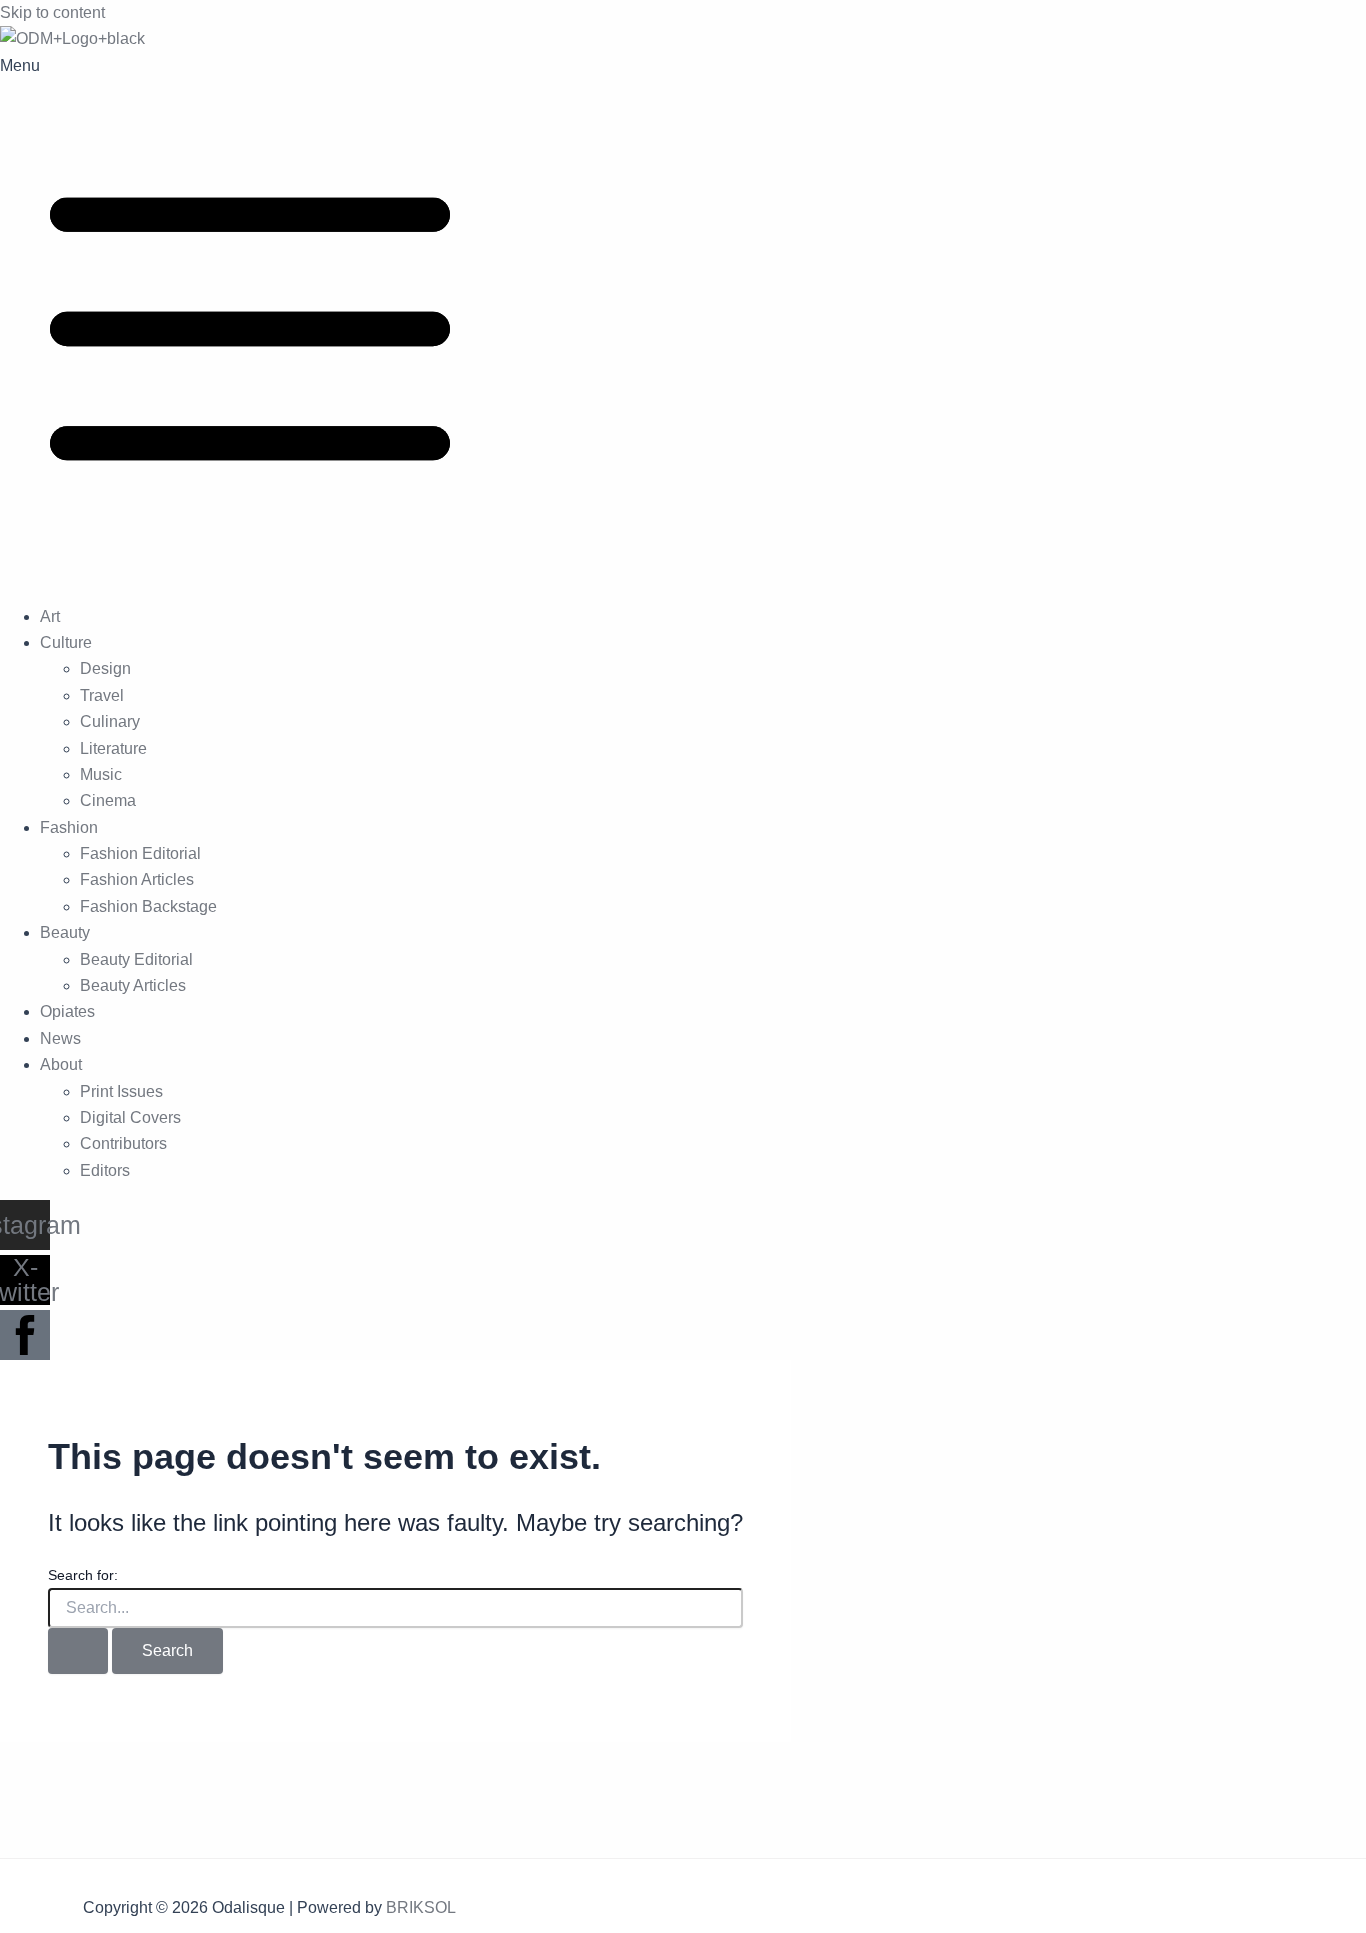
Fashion (69, 827)
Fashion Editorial (140, 853)
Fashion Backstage (148, 906)
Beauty (65, 932)
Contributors (123, 1143)
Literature (113, 748)
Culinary (110, 721)
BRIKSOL (421, 1907)
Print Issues (121, 1091)
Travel (102, 695)
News (60, 1038)
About (61, 1064)
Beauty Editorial (136, 959)
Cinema (108, 800)
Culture (66, 642)
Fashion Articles (137, 879)
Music (101, 774)
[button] (683, 320)
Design (105, 668)
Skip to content (52, 12)
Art (50, 616)
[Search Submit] (78, 1651)
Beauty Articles (133, 985)
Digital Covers (130, 1117)
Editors (105, 1170)
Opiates (67, 1011)
